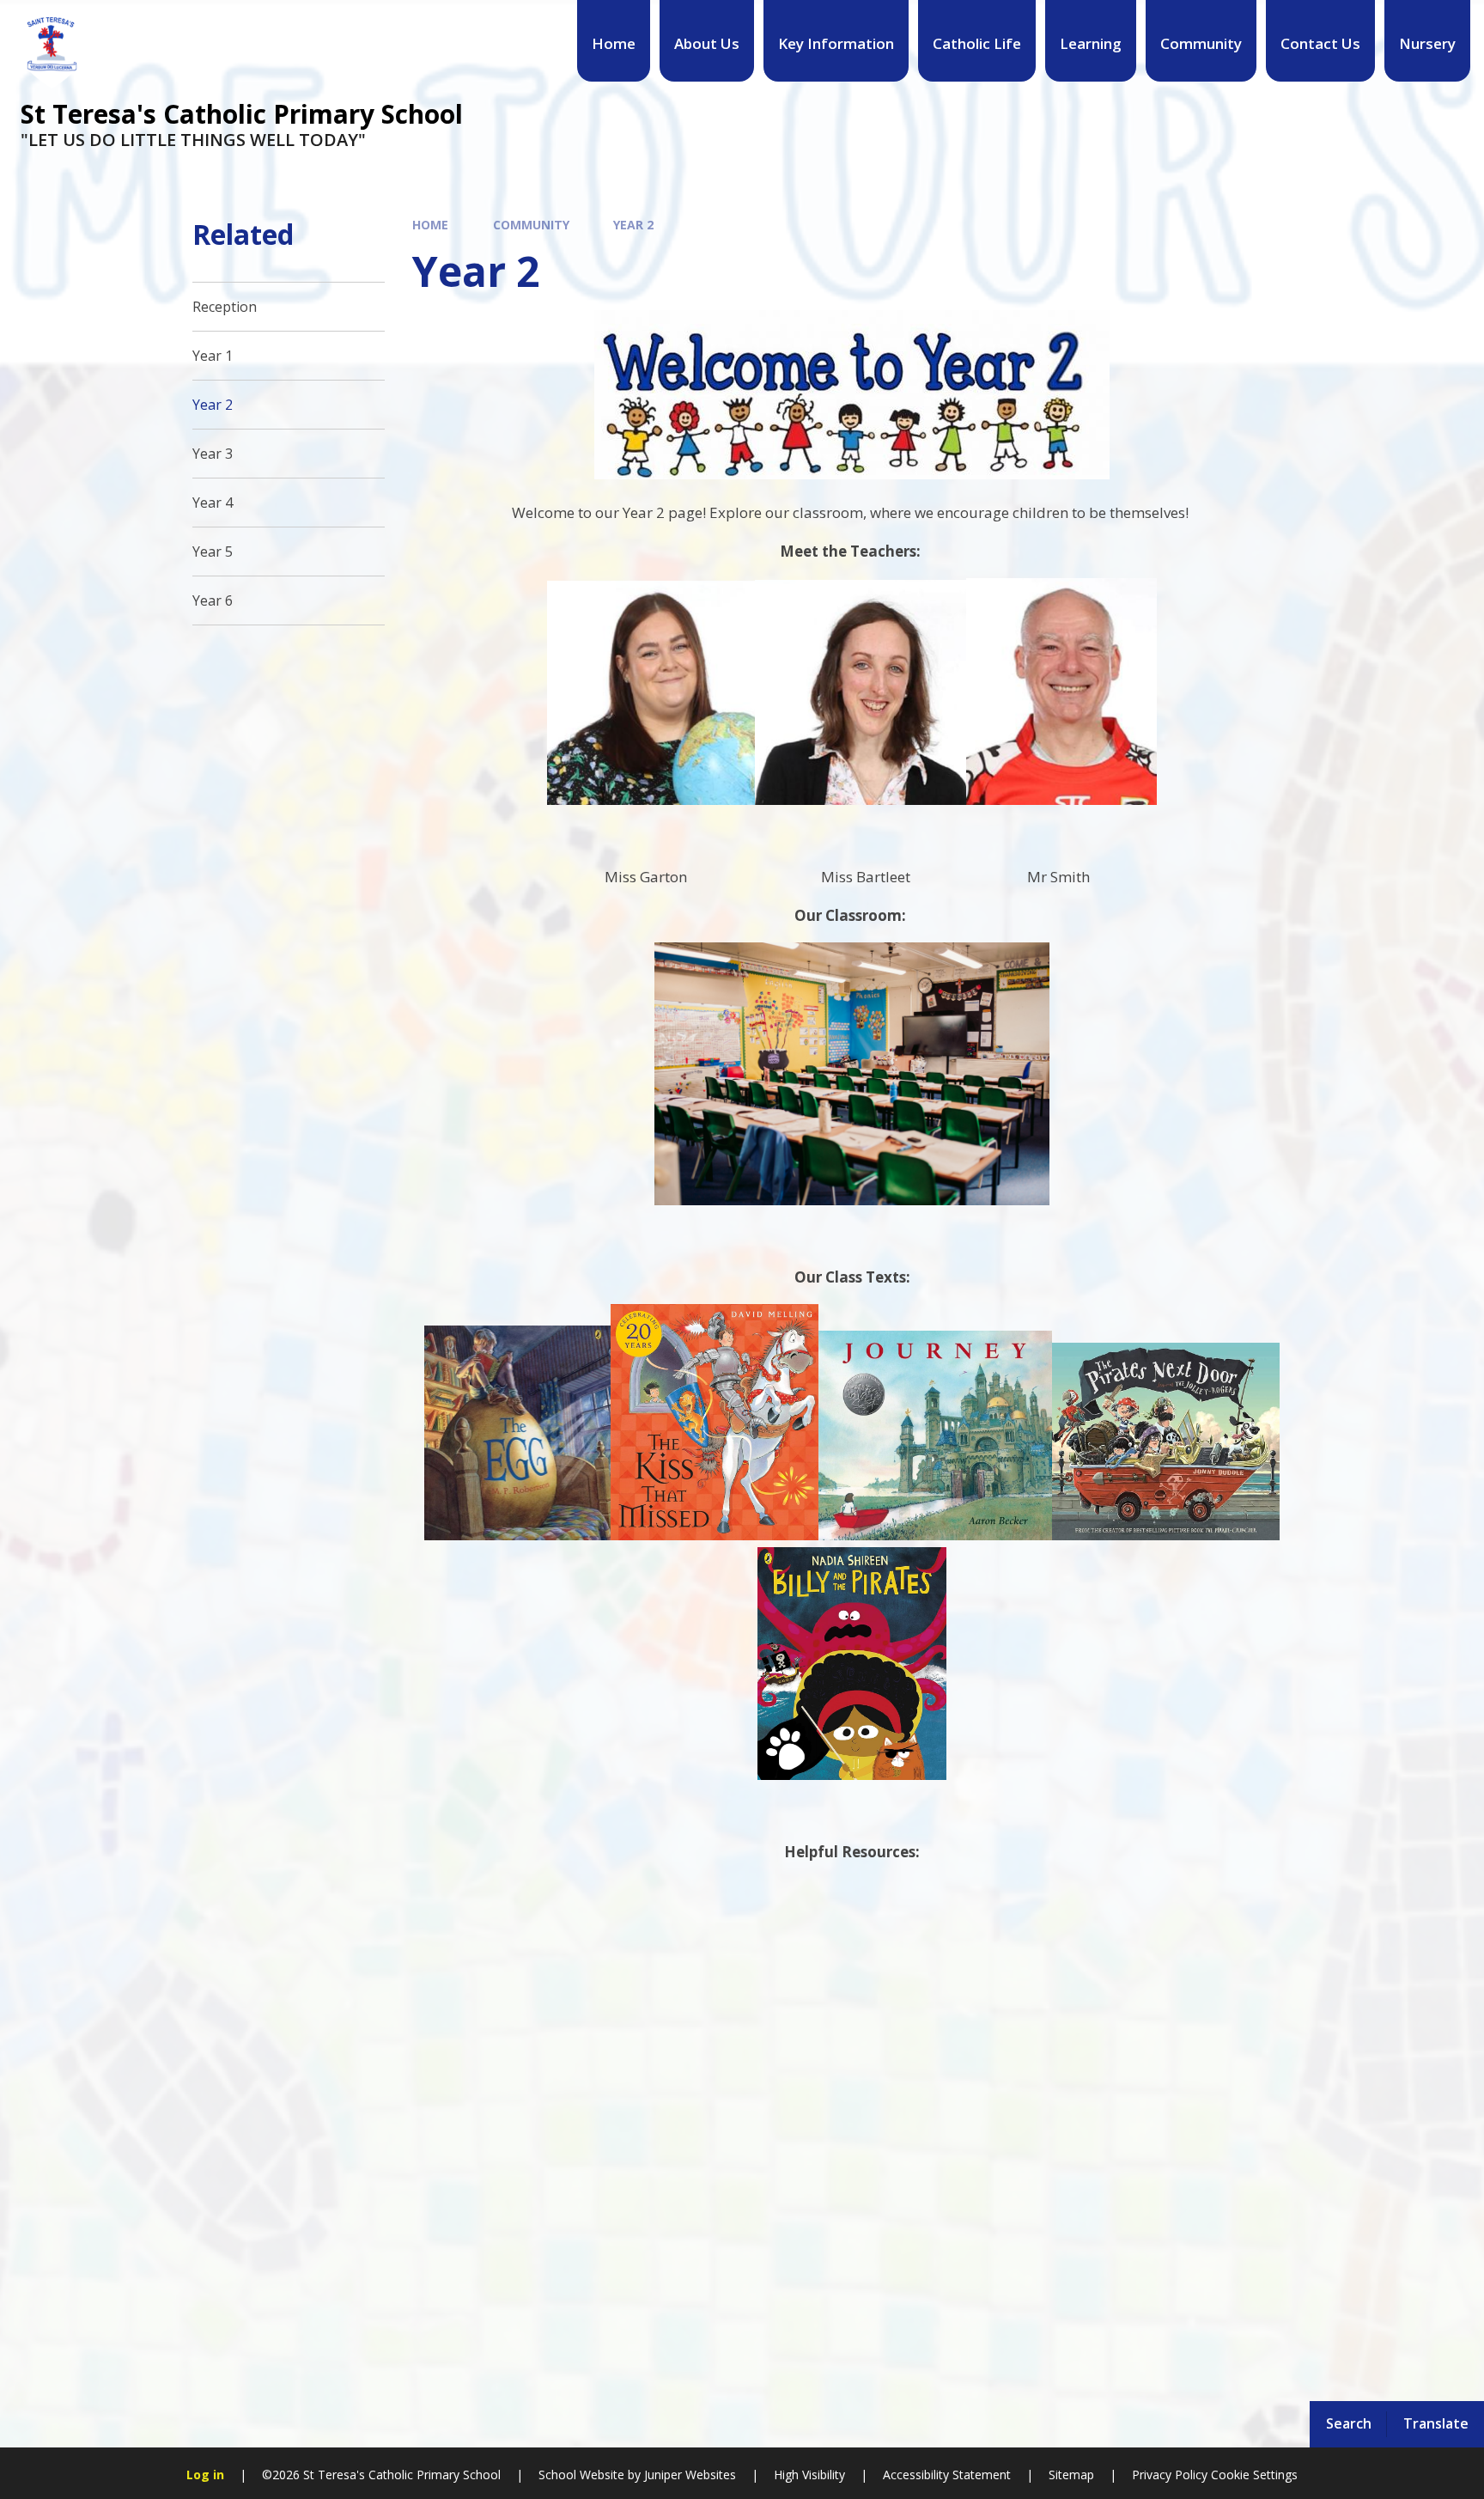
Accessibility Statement (947, 2475)
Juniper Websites (688, 2475)
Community (531, 225)
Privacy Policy (1170, 2475)
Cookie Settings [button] (1254, 2475)
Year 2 (633, 225)
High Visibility (809, 2475)
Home (430, 225)
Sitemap (1071, 2475)
